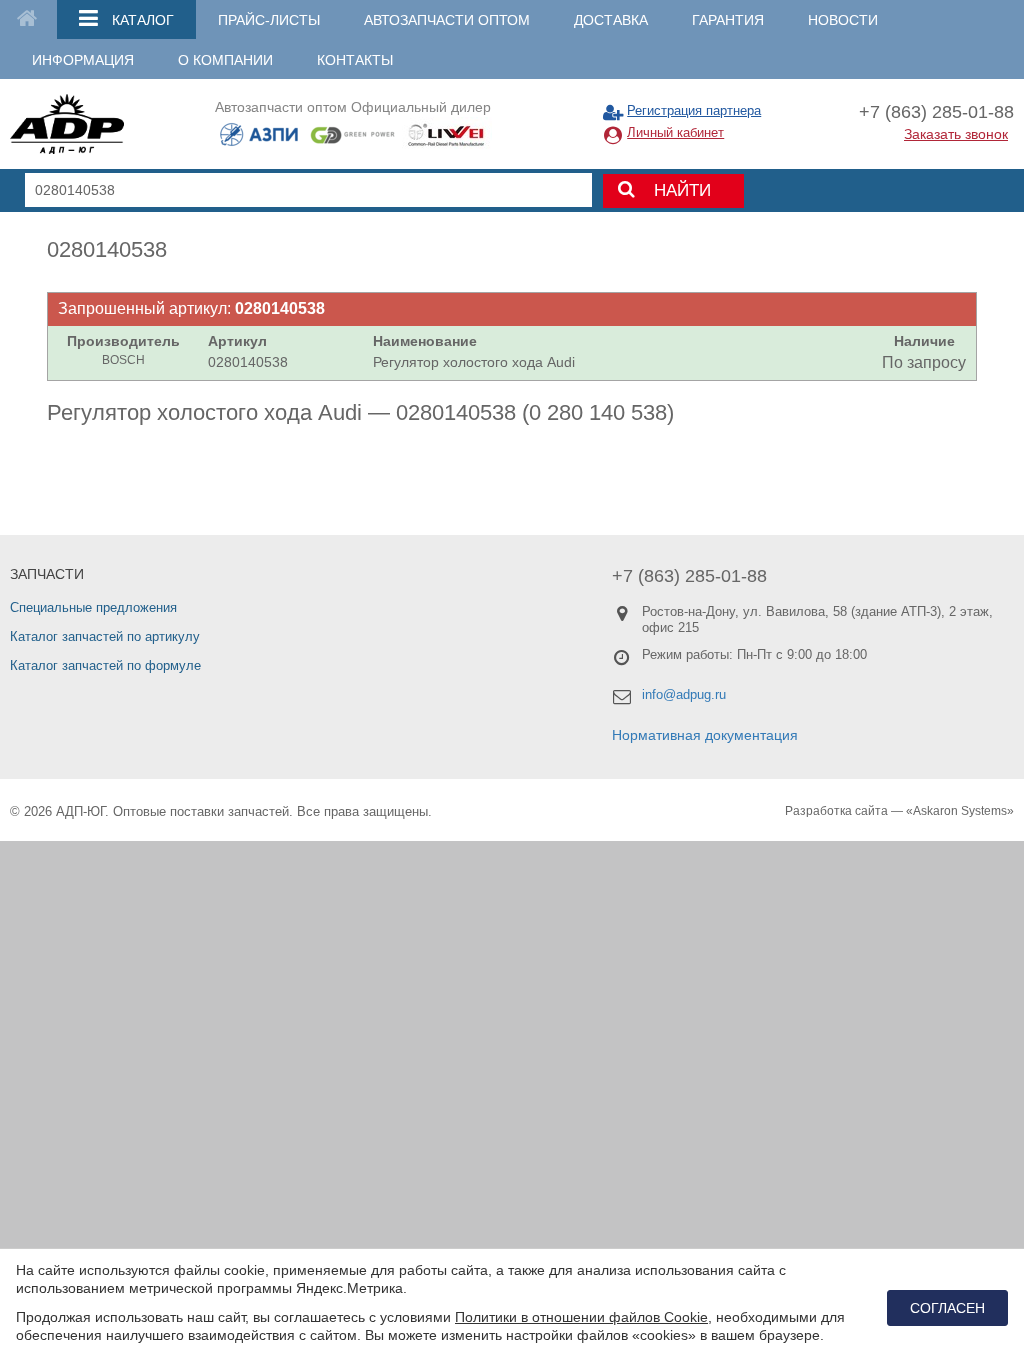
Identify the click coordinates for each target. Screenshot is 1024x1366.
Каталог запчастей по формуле (105, 665)
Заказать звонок (956, 134)
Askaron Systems (960, 811)
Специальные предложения (93, 607)
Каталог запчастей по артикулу (105, 636)
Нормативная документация (705, 735)
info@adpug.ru (684, 694)
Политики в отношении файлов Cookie (581, 1317)
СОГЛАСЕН (947, 1308)
